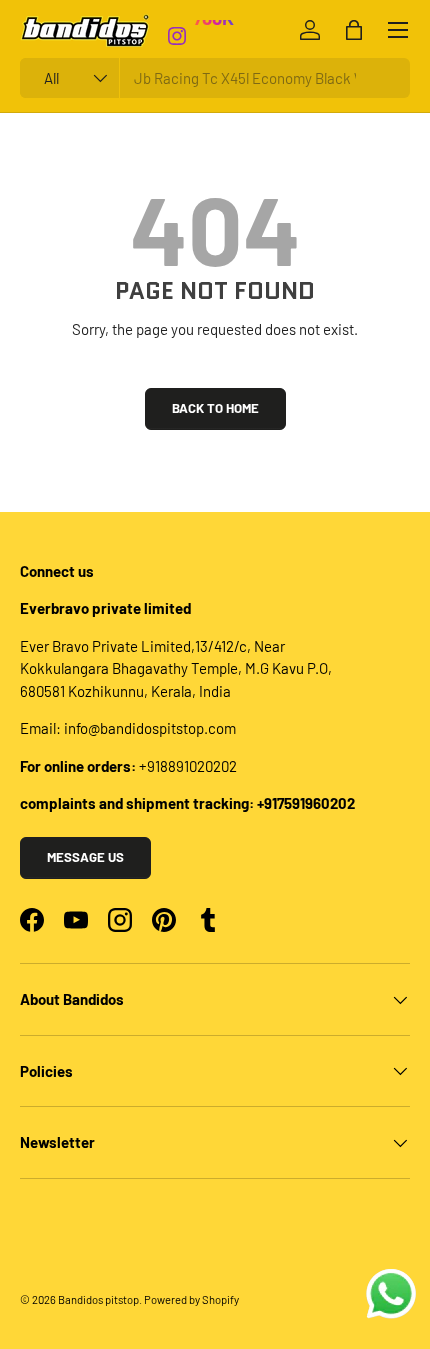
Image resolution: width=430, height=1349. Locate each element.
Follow (221, 46)
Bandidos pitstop (98, 1299)
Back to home (215, 408)
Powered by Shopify (191, 1299)
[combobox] (215, 78)
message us (85, 857)
